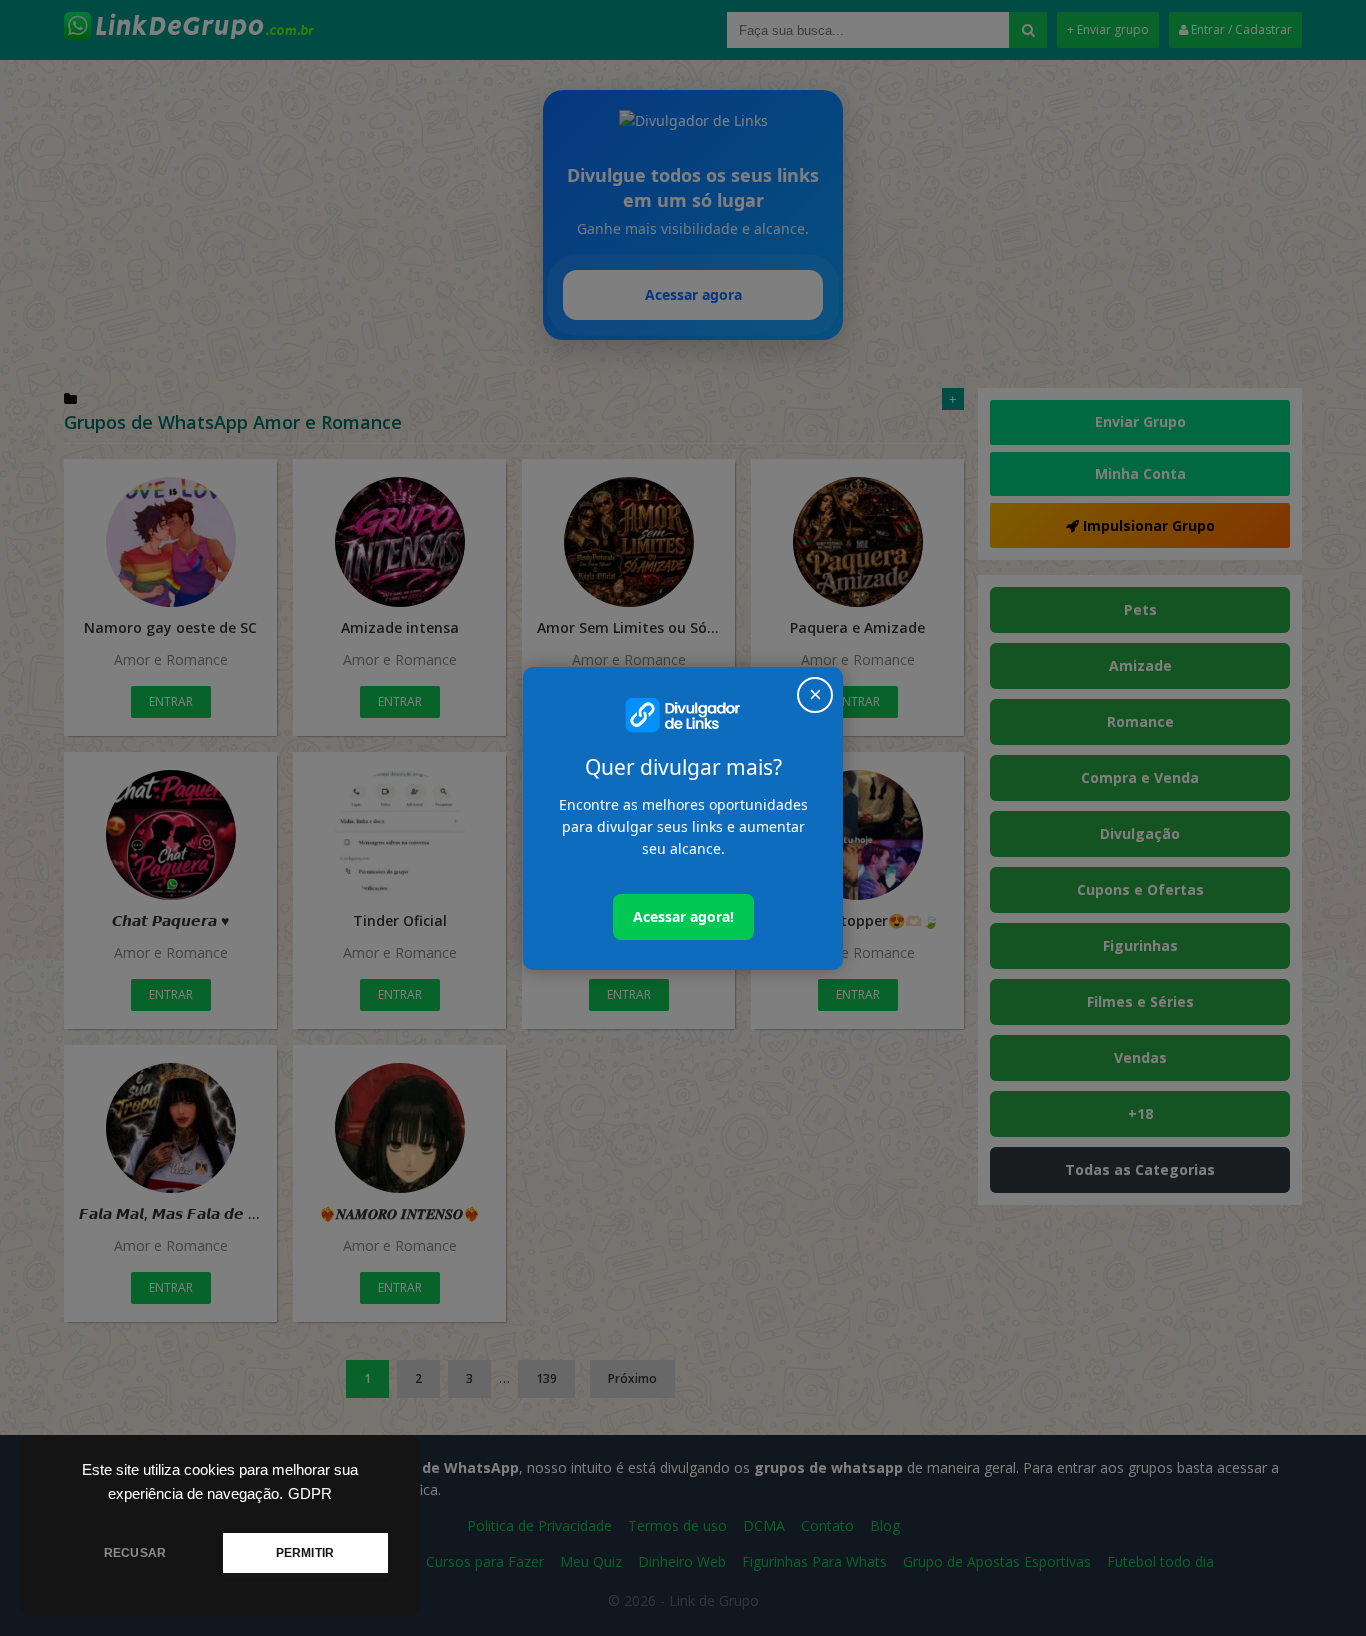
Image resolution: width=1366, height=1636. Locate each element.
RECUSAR (135, 1553)
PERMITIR (305, 1553)
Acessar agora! (683, 916)
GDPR (310, 1494)
